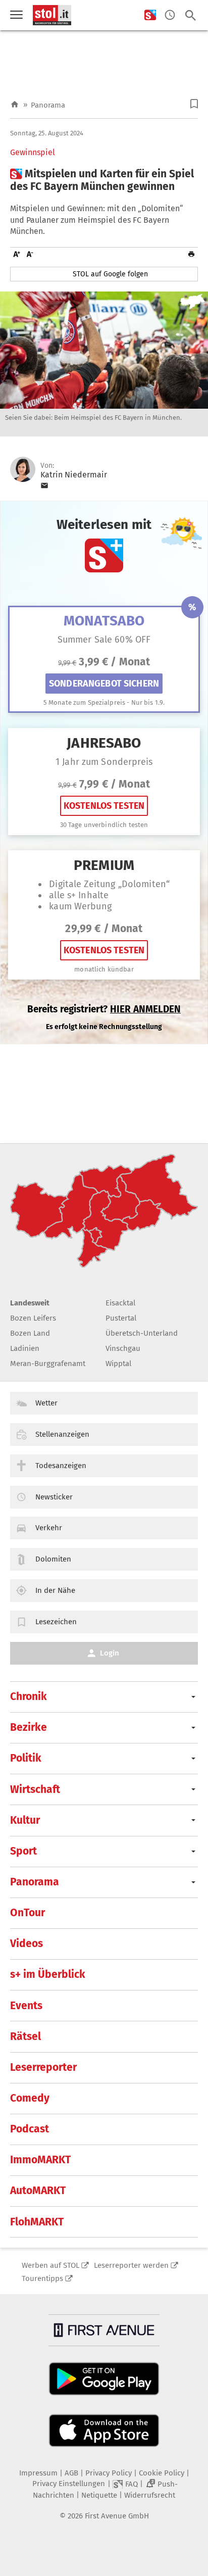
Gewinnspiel (33, 153)
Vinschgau (123, 1348)
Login (110, 1653)
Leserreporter (43, 2067)
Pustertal (121, 1318)
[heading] (104, 180)
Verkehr (49, 1528)
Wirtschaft (35, 1789)
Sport (23, 1851)
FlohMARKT (37, 2222)
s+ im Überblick (48, 1974)
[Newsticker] (170, 15)
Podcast (30, 2129)
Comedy (30, 2098)
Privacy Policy (109, 2473)
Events (26, 2006)
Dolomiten (53, 1559)
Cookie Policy (162, 2473)
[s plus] (150, 15)
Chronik (29, 1696)
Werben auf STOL (50, 2265)
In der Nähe (55, 1590)
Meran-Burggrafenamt (48, 1364)
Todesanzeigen (61, 1466)
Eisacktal (120, 1303)
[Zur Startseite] (15, 105)
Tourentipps (42, 2278)
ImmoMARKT (40, 2160)
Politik (26, 1758)
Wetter (46, 1403)
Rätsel (25, 2036)
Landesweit (30, 1303)
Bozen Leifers (33, 1318)
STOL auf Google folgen (110, 274)
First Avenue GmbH (117, 2516)
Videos (27, 1943)
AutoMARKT (38, 2191)
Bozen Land (30, 1333)
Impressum (38, 2473)
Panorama (48, 105)
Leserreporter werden (131, 2265)
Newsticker (54, 1497)
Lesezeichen (56, 1622)
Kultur (25, 1820)
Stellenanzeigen (62, 1434)
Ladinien (25, 1348)
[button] (194, 104)
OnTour (28, 1913)
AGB (71, 2473)
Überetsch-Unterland (142, 1333)
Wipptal (118, 1364)
